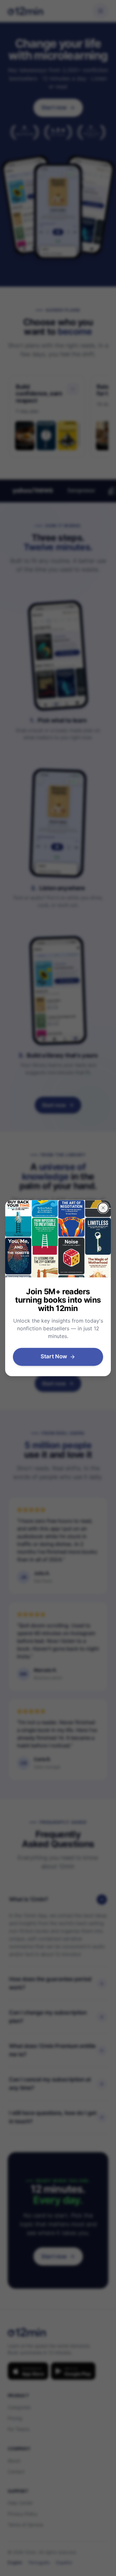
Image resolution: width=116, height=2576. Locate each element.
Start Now (54, 1356)
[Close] (103, 1208)
